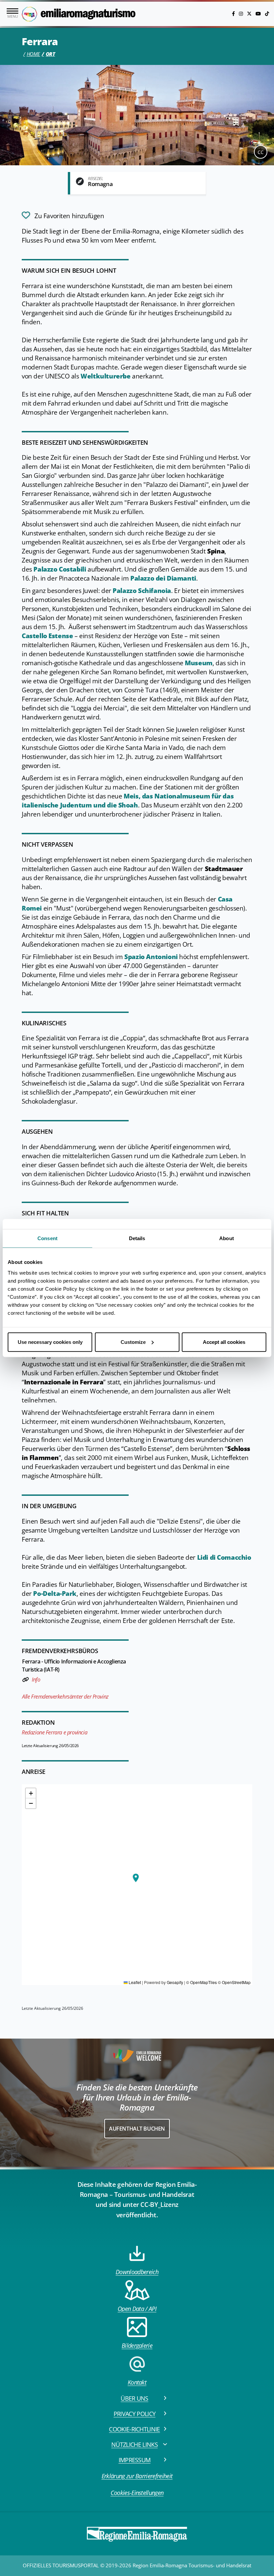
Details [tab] (137, 1238)
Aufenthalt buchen (137, 2129)
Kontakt (137, 2382)
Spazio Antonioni (152, 957)
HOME (33, 54)
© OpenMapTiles (201, 1982)
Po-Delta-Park (55, 1594)
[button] (136, 1878)
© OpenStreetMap (234, 1982)
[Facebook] (234, 14)
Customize (133, 1342)
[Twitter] (250, 14)
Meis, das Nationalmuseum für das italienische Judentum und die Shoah (128, 801)
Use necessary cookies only (50, 1342)
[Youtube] (259, 14)
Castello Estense (47, 636)
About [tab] (227, 1238)
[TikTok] (267, 14)
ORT (50, 54)
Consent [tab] (47, 1238)
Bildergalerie (137, 2345)
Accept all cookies (224, 1342)
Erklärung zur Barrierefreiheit (137, 2476)
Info (36, 1680)
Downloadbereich (137, 2272)
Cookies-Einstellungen (137, 2493)
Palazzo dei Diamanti (163, 578)
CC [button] (261, 152)
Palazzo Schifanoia (142, 591)
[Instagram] (242, 14)
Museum (199, 663)
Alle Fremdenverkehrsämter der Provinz (65, 1697)
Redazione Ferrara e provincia (54, 1732)
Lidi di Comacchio (224, 1557)
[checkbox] (63, 215)
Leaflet (134, 1982)
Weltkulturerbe (105, 376)
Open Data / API (137, 2309)
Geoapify (175, 1982)
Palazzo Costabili (60, 569)
